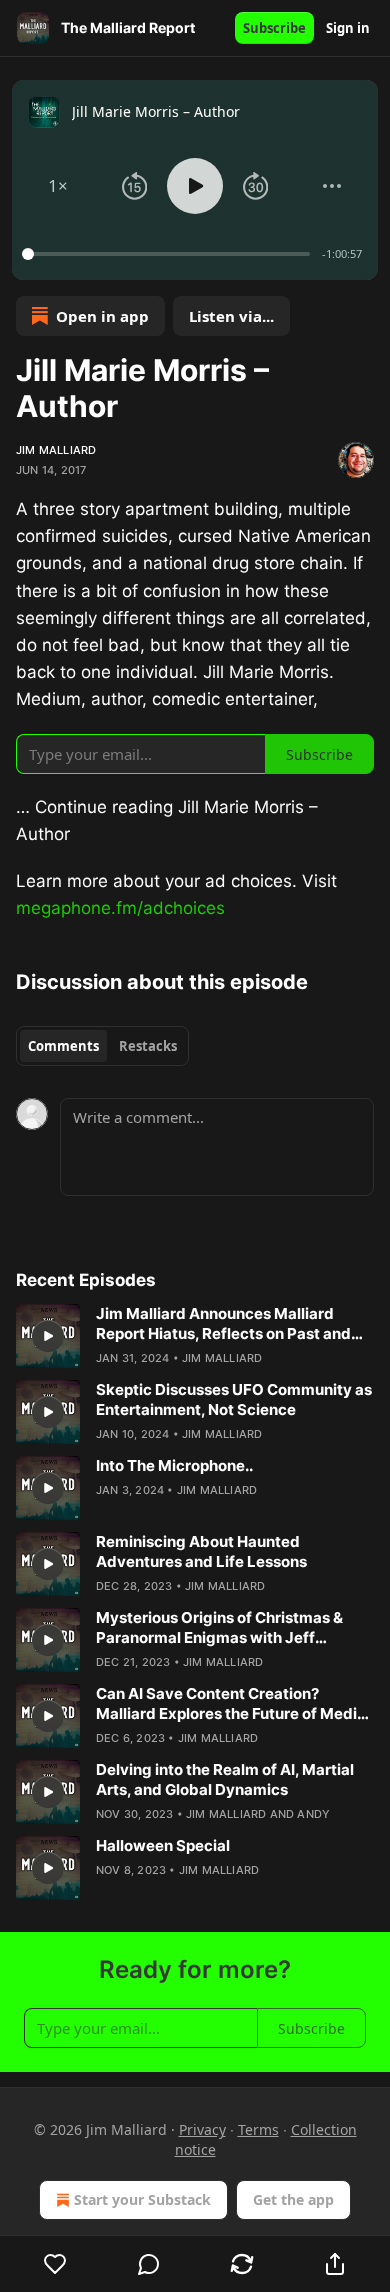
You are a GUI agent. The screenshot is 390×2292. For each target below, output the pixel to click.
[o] (48, 1336)
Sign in (348, 28)
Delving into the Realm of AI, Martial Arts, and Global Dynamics (225, 1779)
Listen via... (231, 316)
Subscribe (274, 28)
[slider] (169, 254)
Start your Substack (142, 2199)
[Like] (55, 2264)
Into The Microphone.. (174, 1465)
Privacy (202, 2129)
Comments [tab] (63, 1046)
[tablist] (102, 1046)
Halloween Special (163, 1845)
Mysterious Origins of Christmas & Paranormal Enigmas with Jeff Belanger (219, 1628)
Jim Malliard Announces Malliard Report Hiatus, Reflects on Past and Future (223, 1324)
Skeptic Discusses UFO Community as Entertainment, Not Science (234, 1399)
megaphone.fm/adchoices (120, 908)
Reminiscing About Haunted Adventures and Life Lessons (201, 1551)
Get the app (293, 2199)
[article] (195, 1336)
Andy (313, 1814)
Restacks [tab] (148, 1046)
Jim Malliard (56, 450)
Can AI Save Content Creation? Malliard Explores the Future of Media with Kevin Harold (231, 1704)
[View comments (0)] (148, 2264)
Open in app (102, 316)
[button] (58, 186)
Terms (258, 2129)
